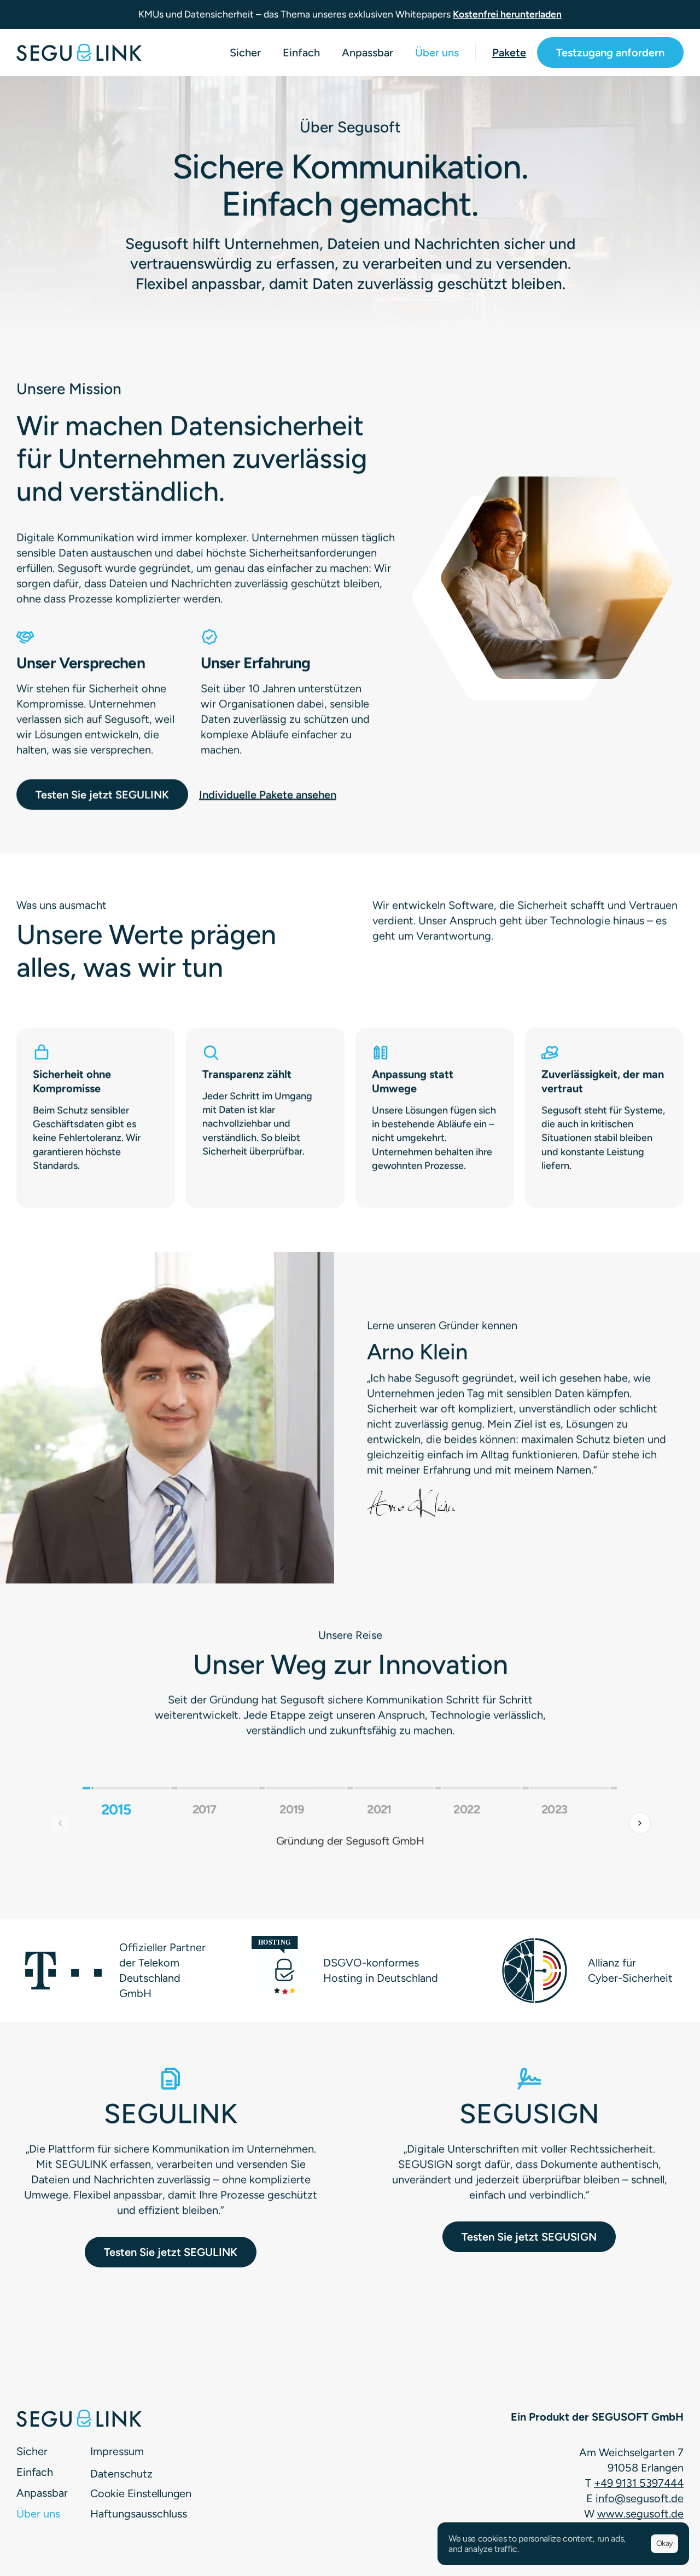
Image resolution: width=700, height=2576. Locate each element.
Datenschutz (121, 2474)
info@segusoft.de (640, 2498)
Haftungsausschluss (139, 2514)
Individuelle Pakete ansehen (268, 794)
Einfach (301, 53)
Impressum (117, 2451)
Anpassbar (367, 53)
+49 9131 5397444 (639, 2483)
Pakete (509, 53)
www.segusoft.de (640, 2514)
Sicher (245, 53)
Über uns (437, 53)
